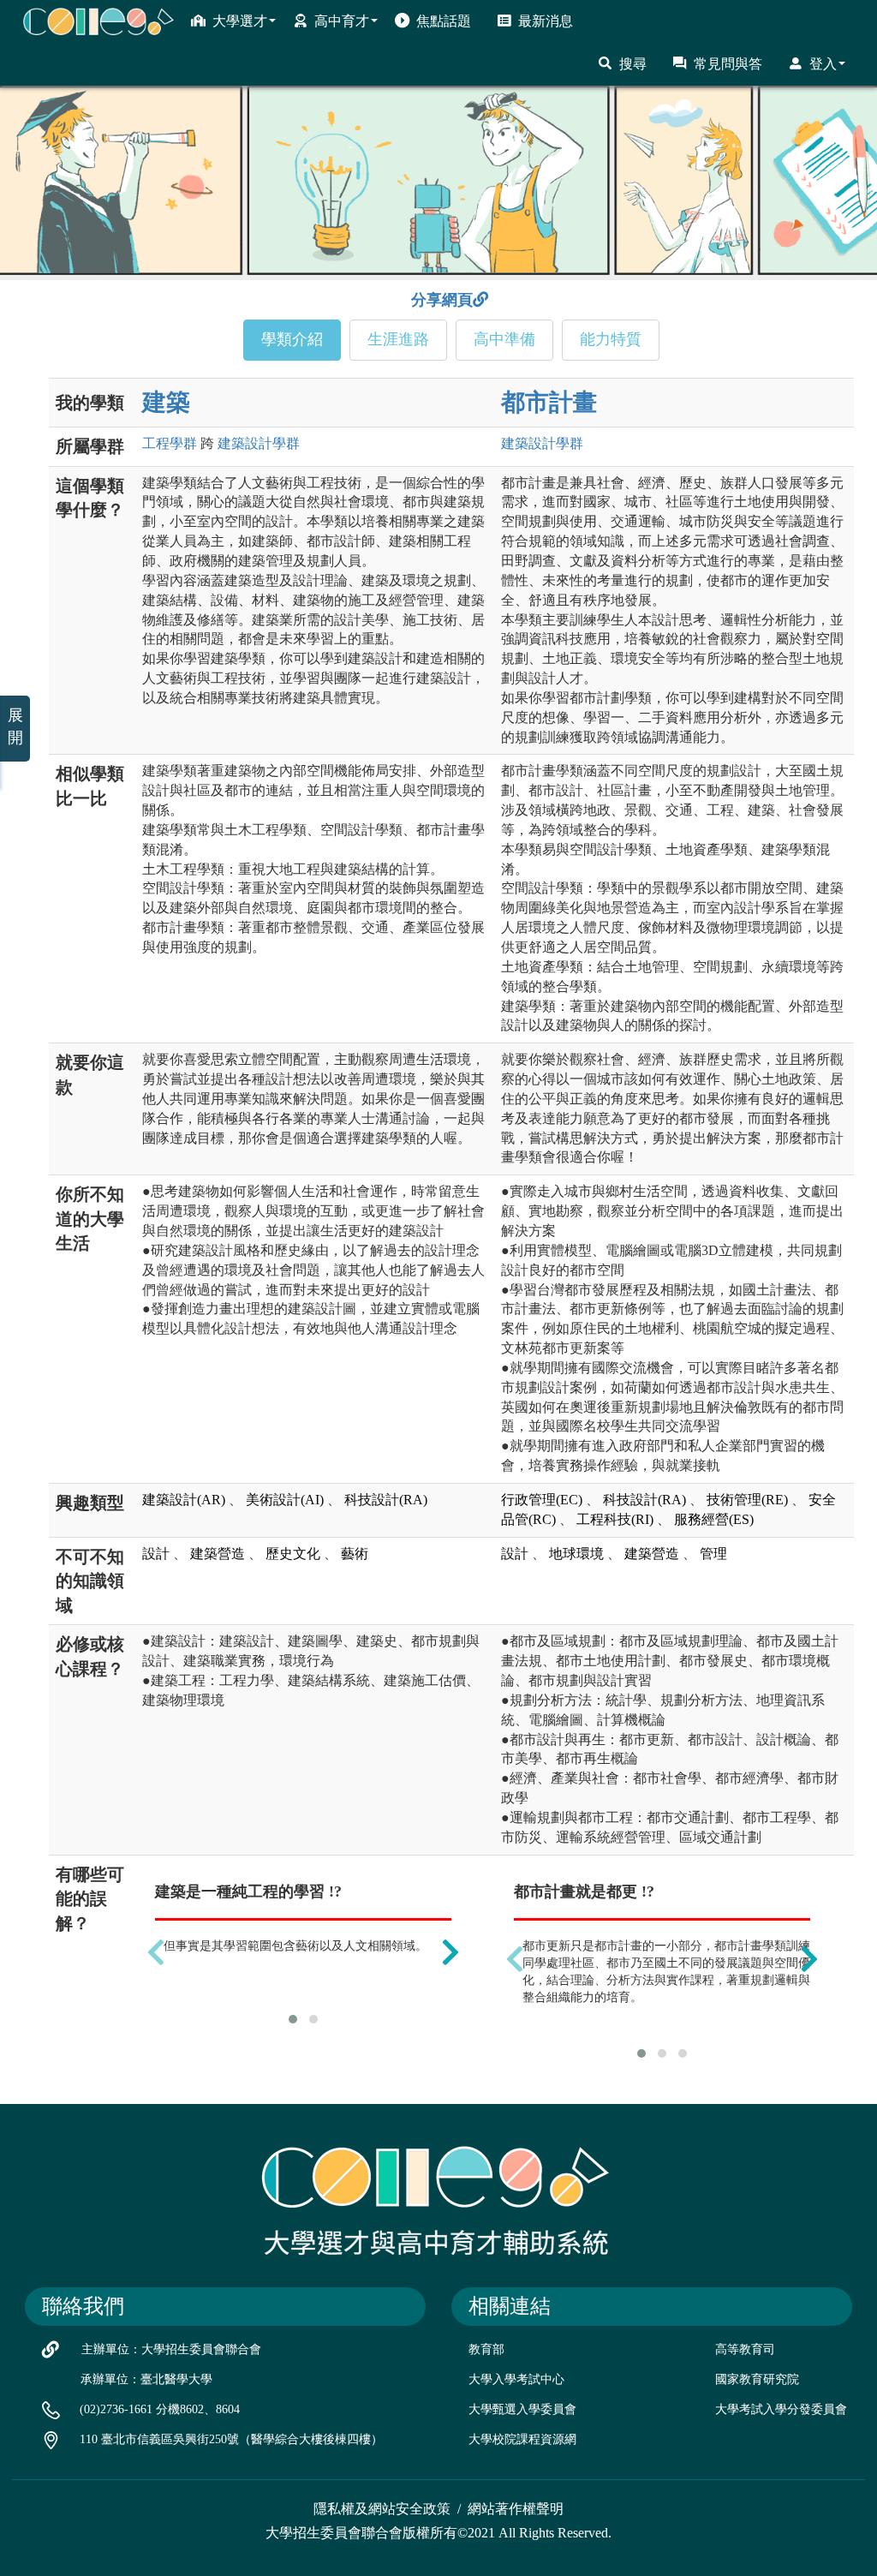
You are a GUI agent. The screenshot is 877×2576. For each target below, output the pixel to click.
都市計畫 (549, 402)
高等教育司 (745, 2349)
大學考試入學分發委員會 (781, 2409)
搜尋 (633, 64)
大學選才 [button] (240, 21)
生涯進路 (398, 339)
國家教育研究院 (757, 2379)
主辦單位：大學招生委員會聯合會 (171, 2349)
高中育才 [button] (342, 21)
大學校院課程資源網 (522, 2439)
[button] (293, 2019)
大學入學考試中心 (516, 2379)
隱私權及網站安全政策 (382, 2509)
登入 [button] (823, 64)
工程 (170, 443)
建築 (166, 402)
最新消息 (546, 21)
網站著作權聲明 (516, 2509)
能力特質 (611, 339)
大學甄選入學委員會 (522, 2409)
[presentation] (156, 1952)
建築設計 (259, 443)
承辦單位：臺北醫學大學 (146, 2379)
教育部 (486, 2349)
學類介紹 (292, 339)
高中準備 (504, 339)
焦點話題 (444, 21)
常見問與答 (728, 64)
